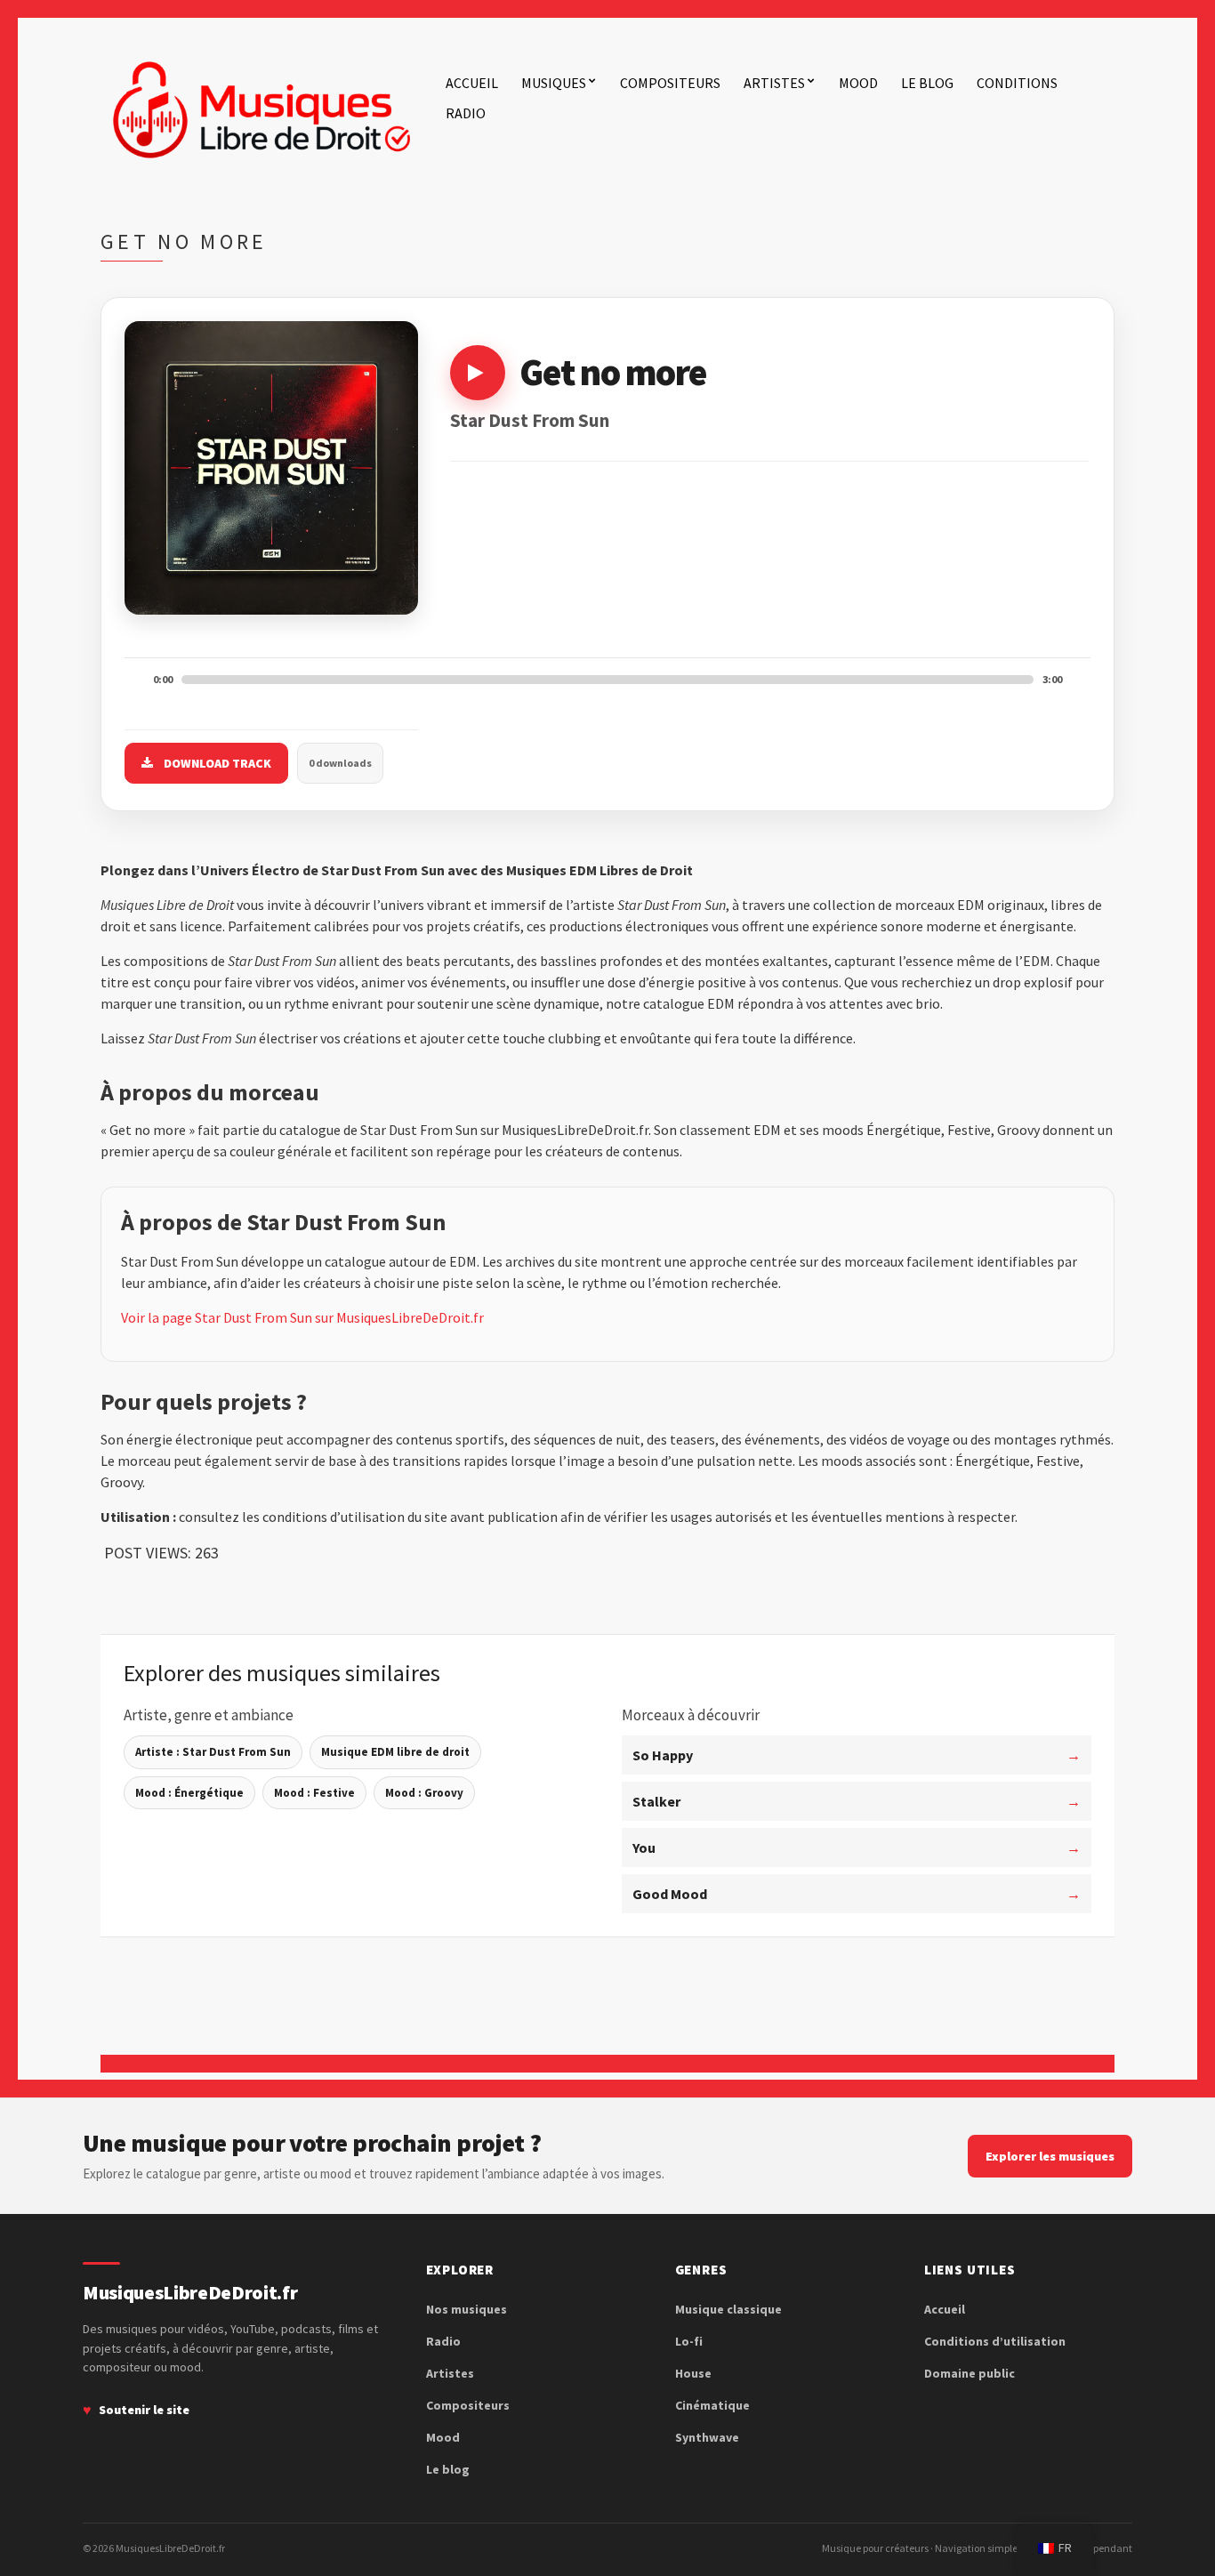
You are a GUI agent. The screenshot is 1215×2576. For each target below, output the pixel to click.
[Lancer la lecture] (478, 373)
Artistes (774, 83)
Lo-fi (689, 2341)
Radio (466, 113)
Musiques (554, 83)
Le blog (927, 83)
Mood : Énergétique (189, 1793)
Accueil (472, 83)
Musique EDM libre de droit (395, 1752)
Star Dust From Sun (530, 420)
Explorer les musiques (1050, 2156)
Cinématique (712, 2405)
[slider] (607, 680)
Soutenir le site (144, 2410)
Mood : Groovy (424, 1793)
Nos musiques (467, 2309)
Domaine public (970, 2373)
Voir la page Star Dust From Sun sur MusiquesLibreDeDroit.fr (302, 1317)
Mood (858, 83)
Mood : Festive (314, 1793)
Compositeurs (670, 83)
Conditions (1017, 83)
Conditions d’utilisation (995, 2341)
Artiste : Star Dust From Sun (213, 1752)
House (693, 2373)
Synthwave (707, 2437)
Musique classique (728, 2309)
